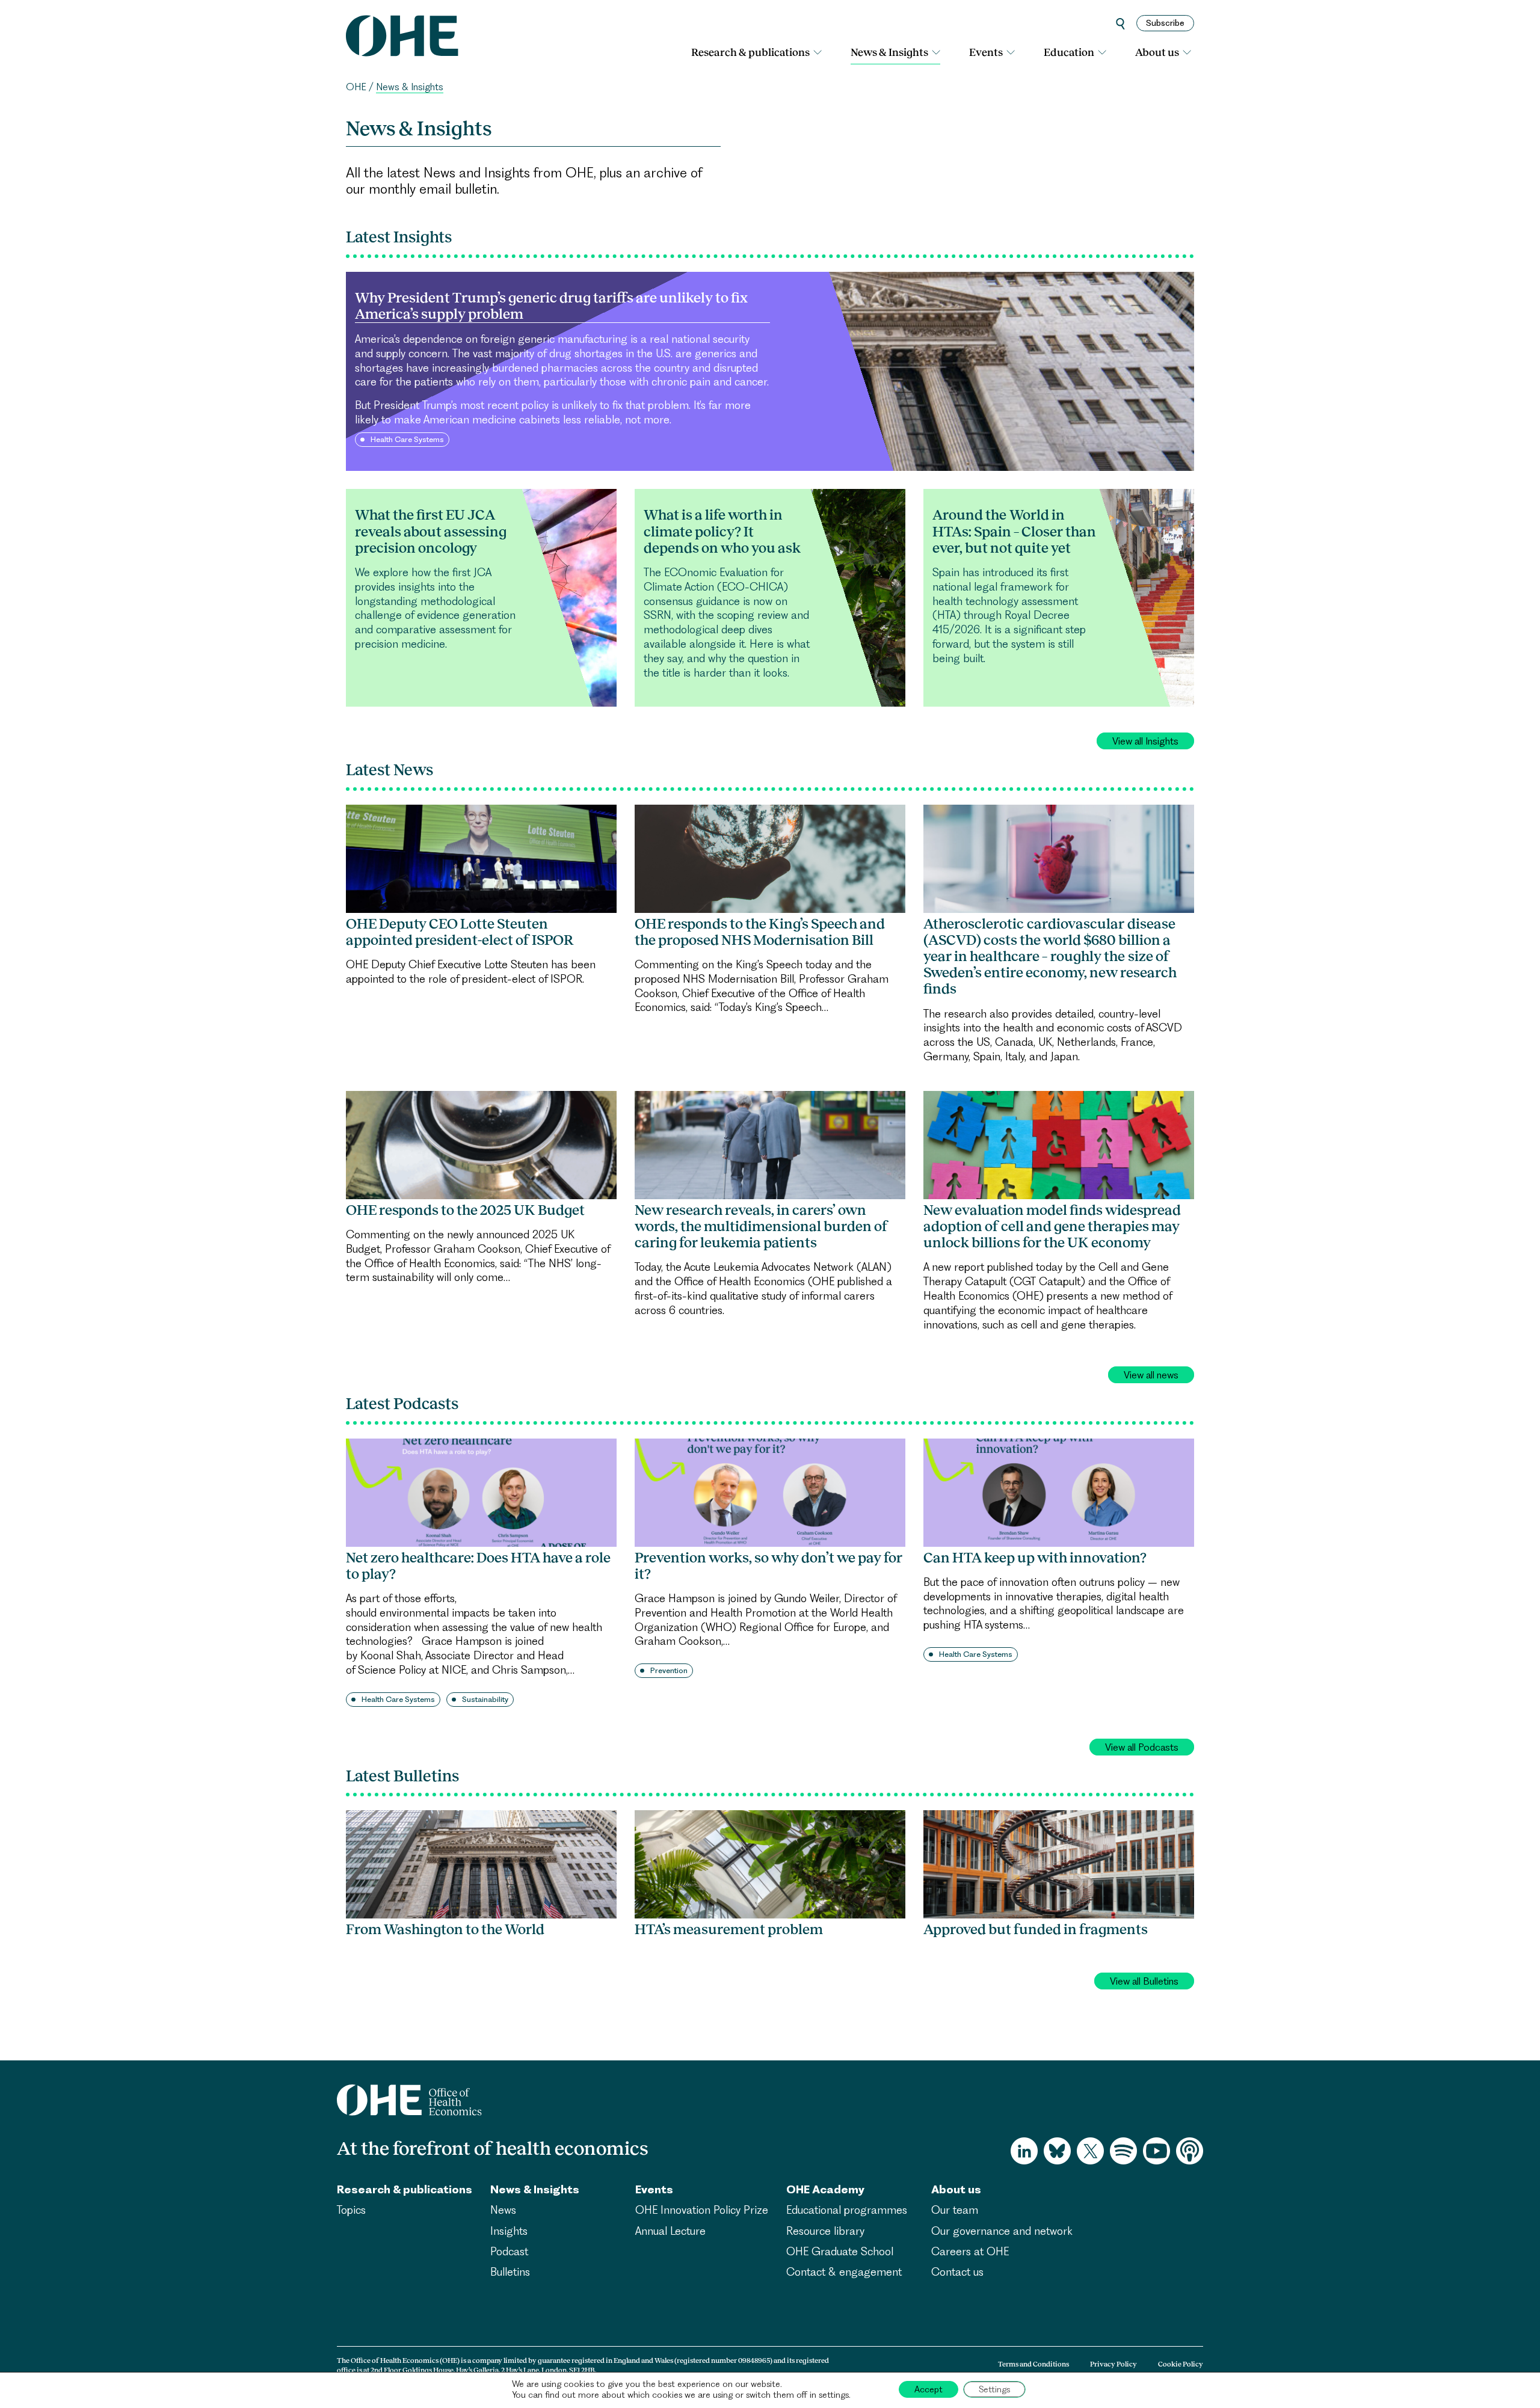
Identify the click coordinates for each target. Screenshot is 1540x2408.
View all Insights (1145, 741)
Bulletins (510, 2272)
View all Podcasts (1142, 1747)
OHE (356, 87)
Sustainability (485, 1699)
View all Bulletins (1144, 1981)
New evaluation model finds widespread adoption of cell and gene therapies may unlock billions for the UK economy (1052, 1226)
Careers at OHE (970, 2251)
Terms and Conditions (1033, 2364)
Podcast (509, 2251)
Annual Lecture (670, 2231)
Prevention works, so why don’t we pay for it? (768, 1566)
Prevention (669, 1670)
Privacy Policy (1113, 2364)
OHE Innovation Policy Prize (702, 2210)
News (503, 2210)
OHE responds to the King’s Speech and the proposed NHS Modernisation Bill (760, 932)
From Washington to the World (445, 1929)
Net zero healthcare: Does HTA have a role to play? (478, 1566)
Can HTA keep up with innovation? (1035, 1558)
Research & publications (750, 52)
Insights (509, 2231)
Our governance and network (1002, 2231)
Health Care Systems (398, 1699)
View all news (1151, 1375)
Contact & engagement (844, 2272)
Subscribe (1165, 23)
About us (1157, 52)
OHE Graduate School (840, 2251)
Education (1069, 52)
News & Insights (889, 52)
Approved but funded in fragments (1036, 1929)
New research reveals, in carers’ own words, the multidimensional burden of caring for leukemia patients (761, 1226)
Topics (351, 2210)
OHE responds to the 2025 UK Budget (465, 1210)
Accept (929, 2389)
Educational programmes (847, 2210)
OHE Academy (825, 2189)
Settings (994, 2389)
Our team (955, 2210)
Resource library (825, 2231)
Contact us (957, 2272)
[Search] (1120, 23)
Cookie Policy (1181, 2364)
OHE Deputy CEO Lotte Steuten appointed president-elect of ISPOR (460, 932)
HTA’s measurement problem (729, 1929)
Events (986, 52)
